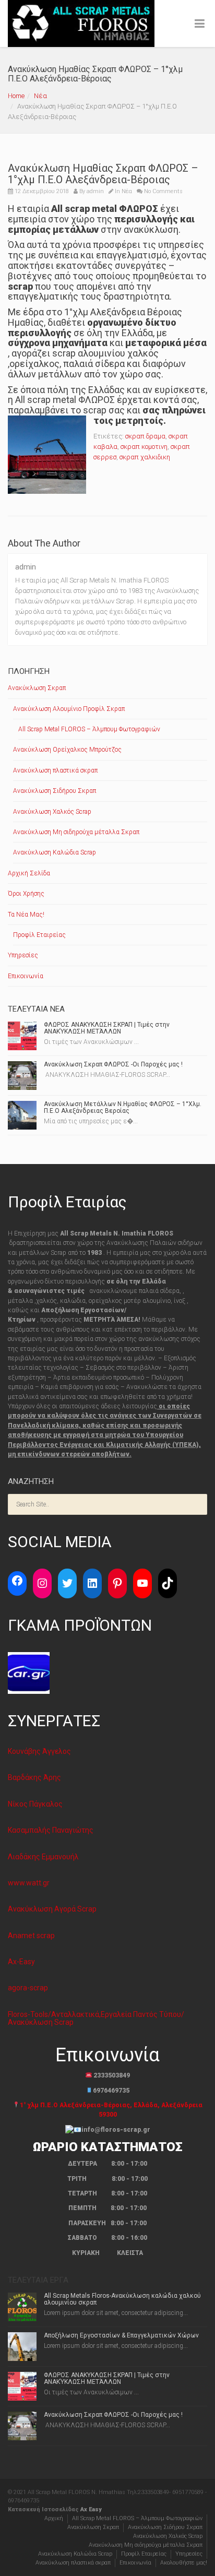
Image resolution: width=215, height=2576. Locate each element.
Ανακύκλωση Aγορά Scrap (52, 1909)
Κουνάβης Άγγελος (39, 1751)
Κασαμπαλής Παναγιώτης (51, 1830)
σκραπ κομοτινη (144, 447)
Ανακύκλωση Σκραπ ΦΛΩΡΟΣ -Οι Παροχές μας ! (113, 1064)
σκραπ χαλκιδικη (145, 457)
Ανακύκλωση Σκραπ (37, 688)
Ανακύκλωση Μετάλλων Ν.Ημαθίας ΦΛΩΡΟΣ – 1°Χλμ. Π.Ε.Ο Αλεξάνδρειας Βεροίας (123, 1107)
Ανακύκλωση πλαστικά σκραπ (55, 770)
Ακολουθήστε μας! (184, 2563)
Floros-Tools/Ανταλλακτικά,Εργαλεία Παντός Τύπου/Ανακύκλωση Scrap (96, 2018)
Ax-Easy (21, 1962)
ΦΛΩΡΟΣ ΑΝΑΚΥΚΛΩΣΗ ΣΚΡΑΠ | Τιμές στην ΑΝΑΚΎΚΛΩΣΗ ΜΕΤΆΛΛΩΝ (107, 1028)
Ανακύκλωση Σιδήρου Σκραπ (55, 791)
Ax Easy (91, 2509)
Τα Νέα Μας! (26, 915)
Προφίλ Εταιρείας (39, 935)
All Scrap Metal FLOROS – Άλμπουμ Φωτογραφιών (89, 729)
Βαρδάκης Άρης (34, 1777)
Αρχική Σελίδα (29, 873)
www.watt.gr (29, 1883)
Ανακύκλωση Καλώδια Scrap (55, 852)
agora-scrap (28, 1988)
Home (16, 96)
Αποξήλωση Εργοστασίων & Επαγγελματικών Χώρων (121, 2335)
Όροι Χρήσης (26, 894)
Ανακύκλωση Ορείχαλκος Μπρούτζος (67, 750)
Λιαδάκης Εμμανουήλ (43, 1857)
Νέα (40, 96)
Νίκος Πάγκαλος (35, 1804)
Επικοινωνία (26, 976)
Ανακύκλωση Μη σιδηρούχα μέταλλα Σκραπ (76, 832)
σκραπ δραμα (145, 436)
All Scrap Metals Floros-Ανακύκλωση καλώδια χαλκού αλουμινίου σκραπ (122, 2299)
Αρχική (54, 2518)
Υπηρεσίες (23, 955)
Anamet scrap (31, 1936)
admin (95, 191)
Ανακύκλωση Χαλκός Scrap (52, 812)
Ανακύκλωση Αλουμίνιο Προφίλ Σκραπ (69, 709)
